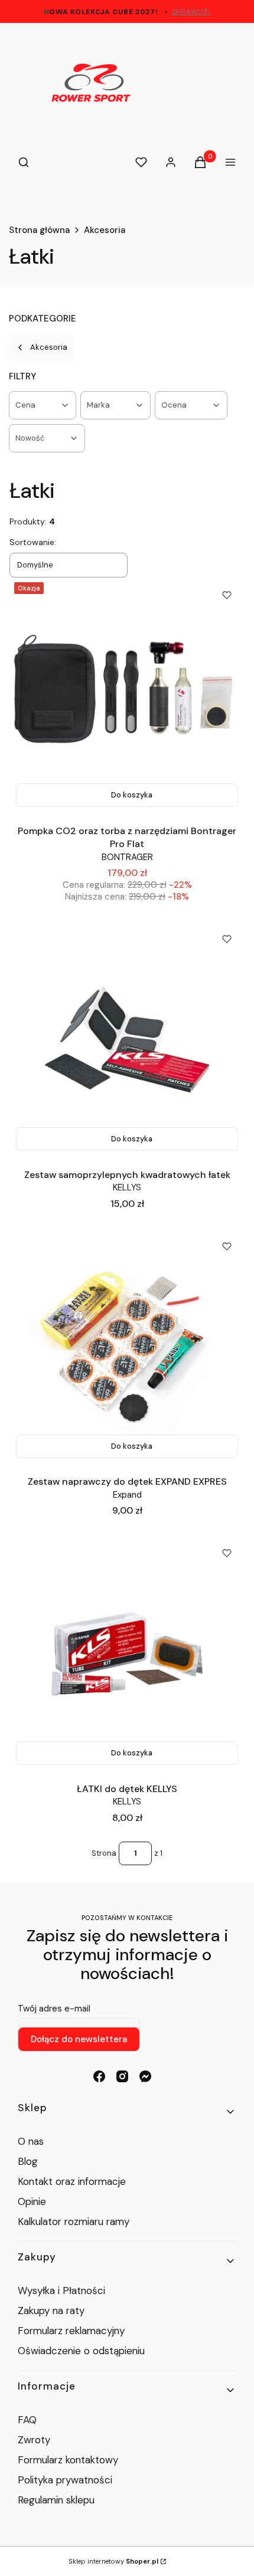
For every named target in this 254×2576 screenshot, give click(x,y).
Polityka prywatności (65, 2480)
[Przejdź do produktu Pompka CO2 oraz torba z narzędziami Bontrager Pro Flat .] (127, 695)
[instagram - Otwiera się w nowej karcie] (122, 2076)
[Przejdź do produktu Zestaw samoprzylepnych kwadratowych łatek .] (127, 1039)
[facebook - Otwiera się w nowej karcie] (99, 2076)
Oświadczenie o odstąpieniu (83, 2351)
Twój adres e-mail (54, 2009)
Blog (28, 2161)
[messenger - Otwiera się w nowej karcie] (145, 2076)
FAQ (27, 2420)
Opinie (32, 2201)
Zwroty (34, 2440)
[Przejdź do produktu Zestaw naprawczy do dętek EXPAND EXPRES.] (127, 1347)
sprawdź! (191, 12)
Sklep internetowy (113, 2561)
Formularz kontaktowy (68, 2460)
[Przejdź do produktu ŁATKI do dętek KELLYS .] (127, 1653)
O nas (31, 2141)
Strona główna (39, 230)
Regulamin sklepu (56, 2500)
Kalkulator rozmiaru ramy (74, 2221)
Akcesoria (105, 230)
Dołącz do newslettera (79, 2039)
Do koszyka (132, 795)
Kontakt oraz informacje (72, 2181)
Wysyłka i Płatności (61, 2290)
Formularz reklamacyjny (71, 2331)
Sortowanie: (33, 542)
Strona (104, 1853)
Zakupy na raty (51, 2311)
